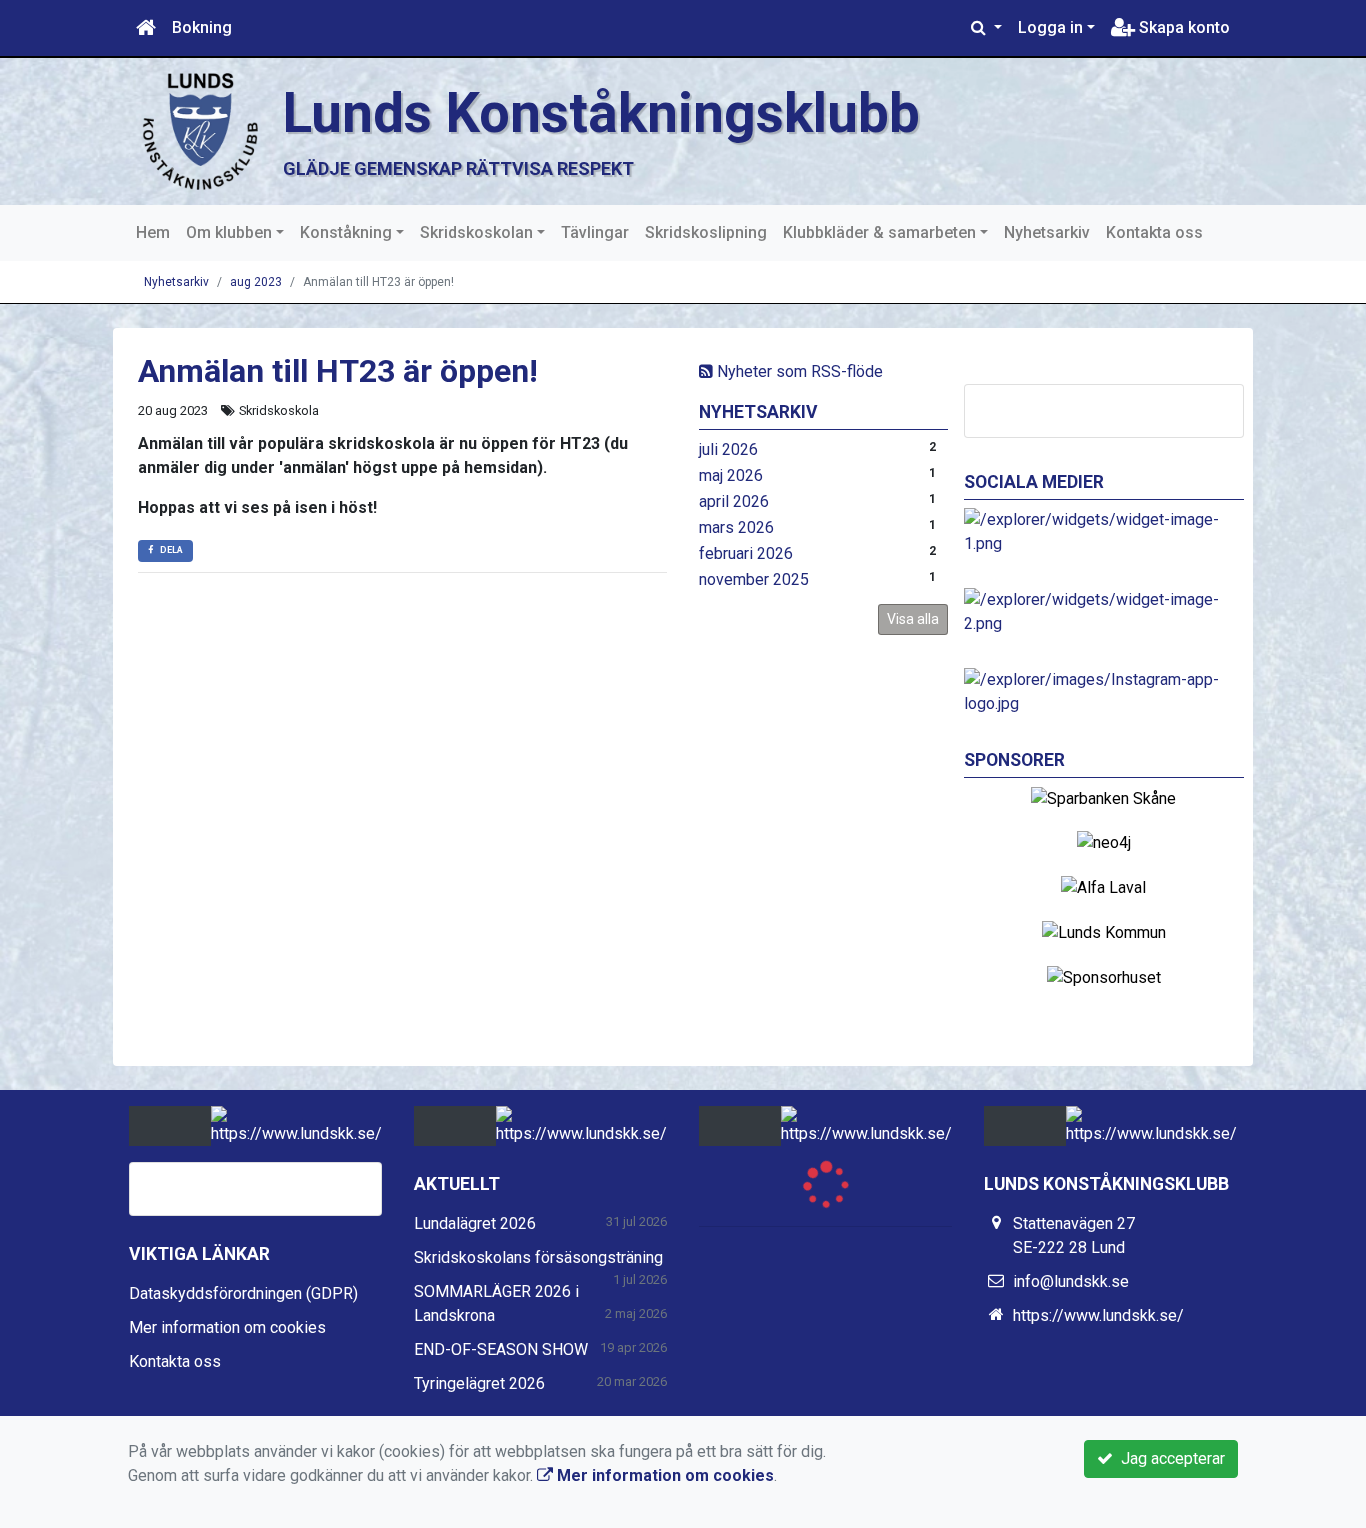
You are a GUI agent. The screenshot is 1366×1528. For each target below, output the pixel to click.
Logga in (1050, 27)
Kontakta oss (1154, 232)
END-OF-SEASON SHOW (501, 1349)
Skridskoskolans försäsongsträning (538, 1257)
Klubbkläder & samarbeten (879, 232)
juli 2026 (728, 449)
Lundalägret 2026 (475, 1223)
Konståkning (346, 232)
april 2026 (734, 501)
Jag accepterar (1169, 1458)
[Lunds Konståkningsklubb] (198, 130)
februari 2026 (746, 553)
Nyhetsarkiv (1047, 232)
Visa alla (913, 619)
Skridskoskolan (476, 232)
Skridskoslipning (706, 232)
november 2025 (754, 579)
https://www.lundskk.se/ (1098, 1315)
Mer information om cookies (227, 1327)
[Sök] (986, 28)
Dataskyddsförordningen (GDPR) (243, 1293)
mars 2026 (736, 527)
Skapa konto (1182, 27)
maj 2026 (731, 475)
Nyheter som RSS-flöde (798, 371)
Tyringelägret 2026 (479, 1383)
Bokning (202, 27)
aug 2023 (256, 282)
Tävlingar (595, 232)
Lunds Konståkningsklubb (601, 113)
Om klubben (229, 232)
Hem (153, 232)
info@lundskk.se (1071, 1281)
